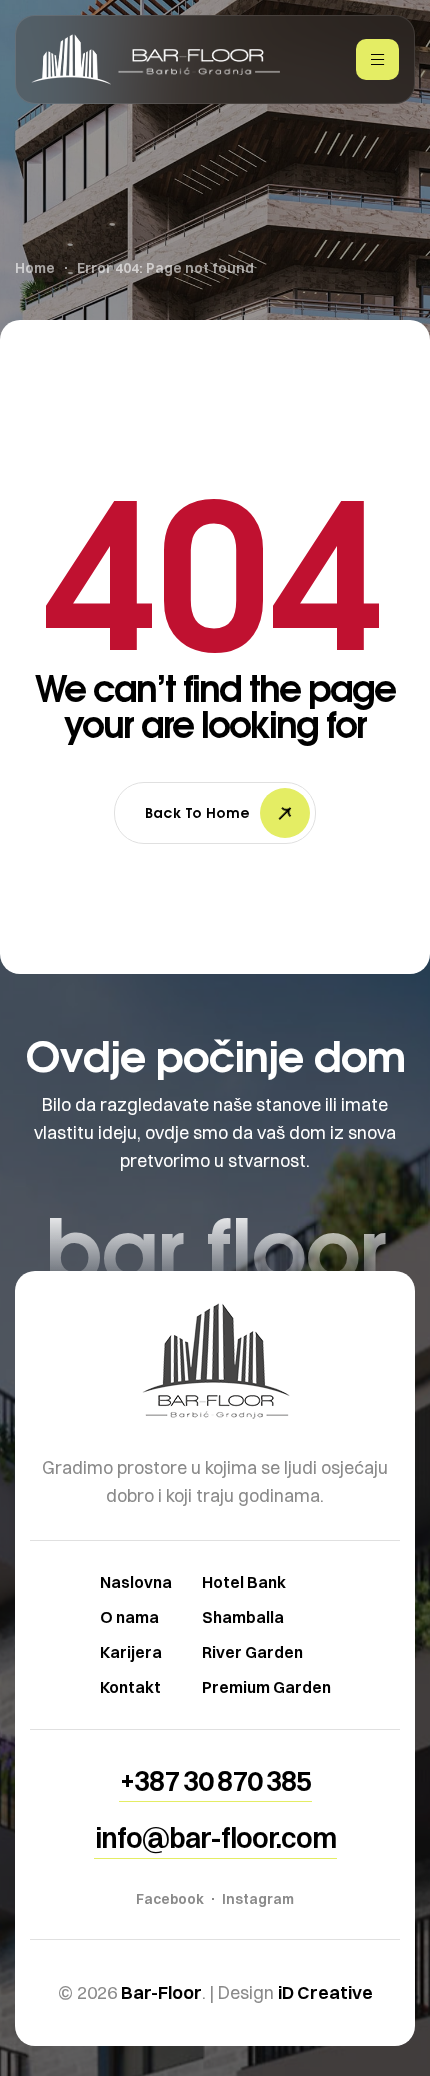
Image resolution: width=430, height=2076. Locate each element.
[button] (215, 1781)
